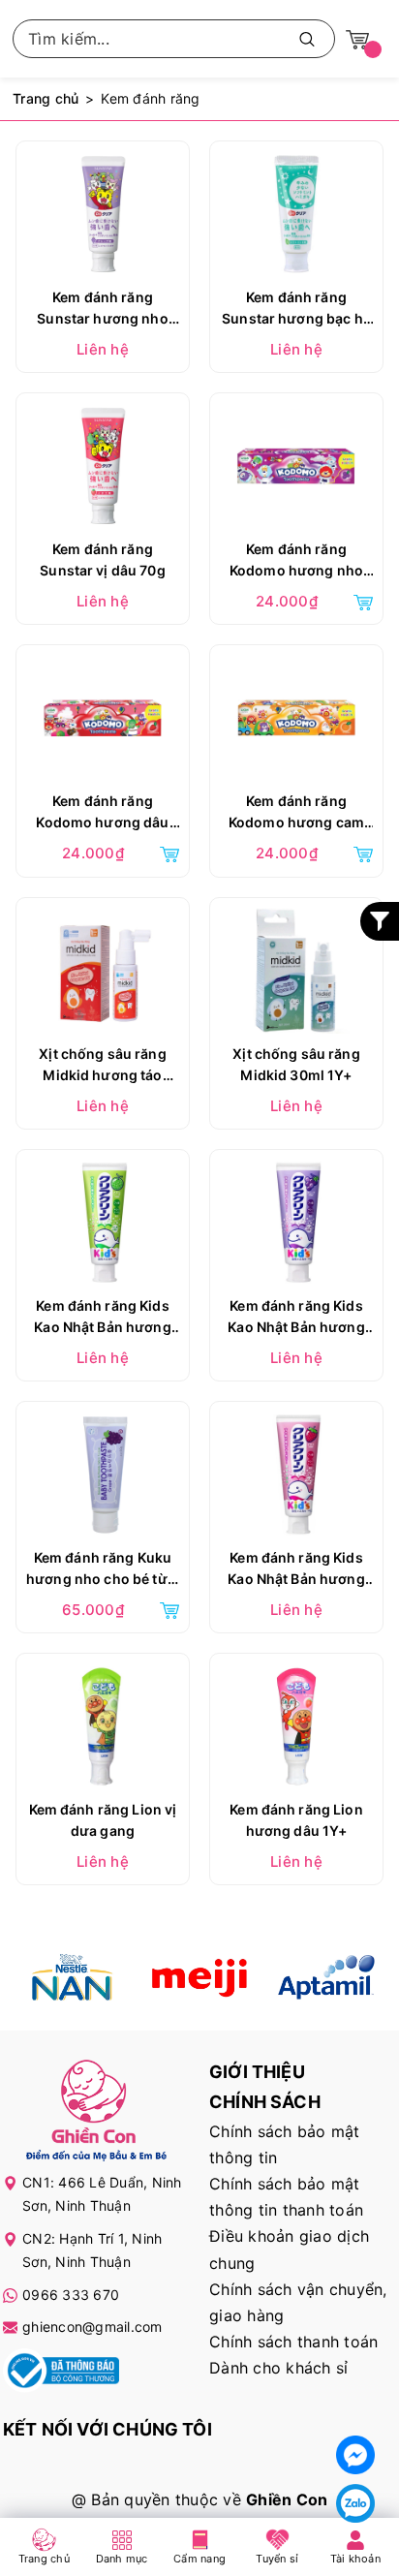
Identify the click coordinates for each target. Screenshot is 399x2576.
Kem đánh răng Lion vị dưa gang (103, 1820)
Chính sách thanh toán (293, 2342)
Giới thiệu (257, 2072)
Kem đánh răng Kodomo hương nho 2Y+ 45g (296, 562)
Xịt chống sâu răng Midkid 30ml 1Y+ (296, 1064)
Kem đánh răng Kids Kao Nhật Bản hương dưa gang (103, 1319)
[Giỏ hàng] (357, 38)
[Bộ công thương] (61, 2374)
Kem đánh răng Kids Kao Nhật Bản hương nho (296, 1319)
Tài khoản (355, 2559)
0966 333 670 (71, 2295)
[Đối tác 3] (326, 1977)
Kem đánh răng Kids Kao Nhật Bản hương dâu (296, 1570)
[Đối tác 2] (200, 1977)
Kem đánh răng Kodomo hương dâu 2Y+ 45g (102, 814)
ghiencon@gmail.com (92, 2327)
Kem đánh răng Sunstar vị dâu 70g (103, 559)
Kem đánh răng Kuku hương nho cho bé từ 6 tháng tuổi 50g (103, 1570)
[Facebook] (355, 2455)
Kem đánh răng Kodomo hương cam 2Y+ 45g (296, 814)
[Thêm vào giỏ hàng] (363, 601)
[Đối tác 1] (73, 1977)
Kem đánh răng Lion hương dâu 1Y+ (296, 1820)
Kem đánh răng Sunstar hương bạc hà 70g (296, 310)
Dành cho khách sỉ (278, 2368)
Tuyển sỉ (277, 2559)
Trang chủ (44, 2559)
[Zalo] (355, 2503)
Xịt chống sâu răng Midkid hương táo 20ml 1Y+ (103, 1067)
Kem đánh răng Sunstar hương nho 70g (102, 310)
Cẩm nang (199, 2559)
